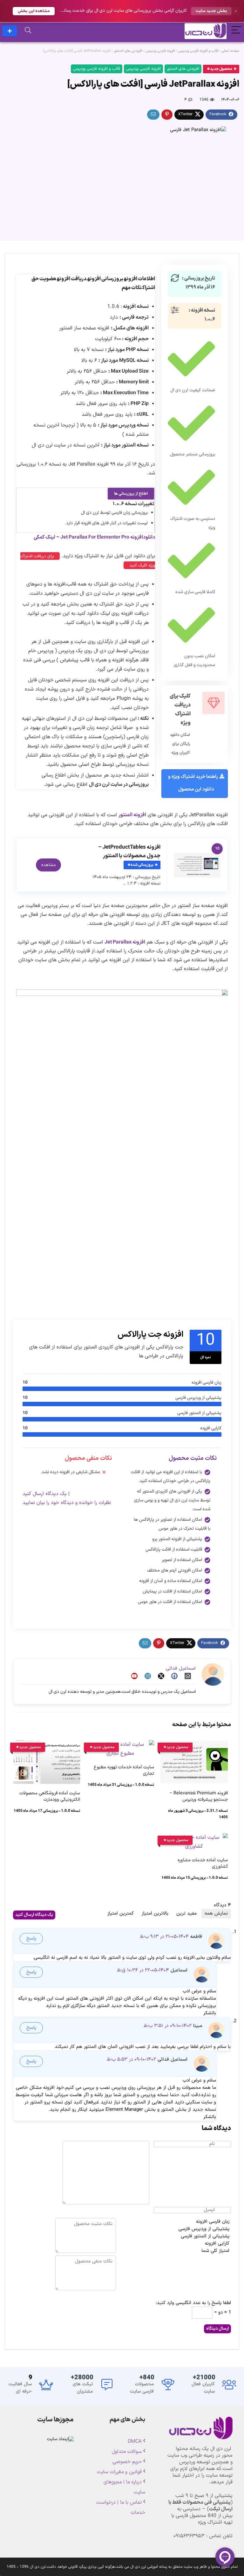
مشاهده (48, 865)
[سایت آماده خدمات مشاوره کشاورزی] (194, 1838)
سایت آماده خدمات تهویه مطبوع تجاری (124, 1770)
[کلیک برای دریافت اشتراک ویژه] (213, 703)
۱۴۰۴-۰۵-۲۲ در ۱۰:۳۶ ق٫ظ (143, 1970)
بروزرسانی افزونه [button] (105, 279)
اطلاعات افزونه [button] (139, 279)
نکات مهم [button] (132, 288)
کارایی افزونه (217, 2244)
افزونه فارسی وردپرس (160, 51)
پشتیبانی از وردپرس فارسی (204, 2229)
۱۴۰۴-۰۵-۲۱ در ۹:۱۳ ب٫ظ (164, 1937)
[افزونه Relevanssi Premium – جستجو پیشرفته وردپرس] (194, 1745)
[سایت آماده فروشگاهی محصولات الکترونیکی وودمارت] (47, 1745)
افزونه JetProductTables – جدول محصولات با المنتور (129, 852)
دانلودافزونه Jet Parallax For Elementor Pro (108, 537)
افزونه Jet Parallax (125, 942)
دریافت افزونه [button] (72, 279)
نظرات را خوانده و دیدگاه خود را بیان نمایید (67, 1503)
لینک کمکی (44, 537)
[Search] (28, 31)
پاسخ (31, 1939)
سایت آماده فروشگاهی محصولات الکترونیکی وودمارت (50, 1796)
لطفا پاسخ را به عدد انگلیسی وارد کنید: (193, 2303)
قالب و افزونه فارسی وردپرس (198, 51)
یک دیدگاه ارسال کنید (45, 1494)
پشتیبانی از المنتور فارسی (205, 2236)
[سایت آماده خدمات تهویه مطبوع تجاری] (120, 1745)
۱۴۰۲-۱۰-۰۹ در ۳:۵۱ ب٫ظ (168, 2026)
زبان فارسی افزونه (213, 2222)
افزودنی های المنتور (128, 51)
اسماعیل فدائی (181, 1669)
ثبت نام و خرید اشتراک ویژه (10, 31)
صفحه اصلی (230, 51)
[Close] (236, 11)
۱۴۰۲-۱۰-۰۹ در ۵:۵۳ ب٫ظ (131, 2059)
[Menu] (236, 31)
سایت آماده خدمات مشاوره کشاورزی (203, 1863)
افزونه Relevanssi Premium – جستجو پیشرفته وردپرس (199, 1796)
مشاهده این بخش (34, 11)
